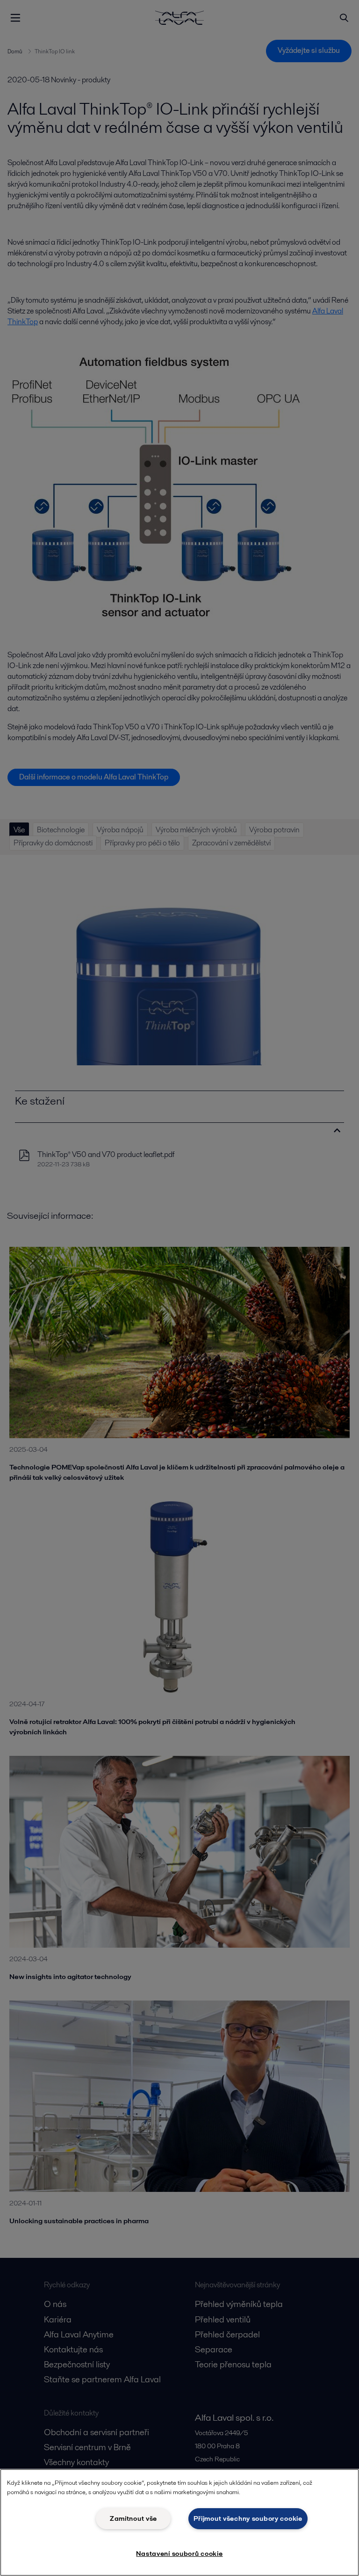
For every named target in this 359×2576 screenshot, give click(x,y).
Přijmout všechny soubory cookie (248, 2518)
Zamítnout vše (133, 2518)
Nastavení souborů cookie (179, 2554)
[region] (179, 2522)
